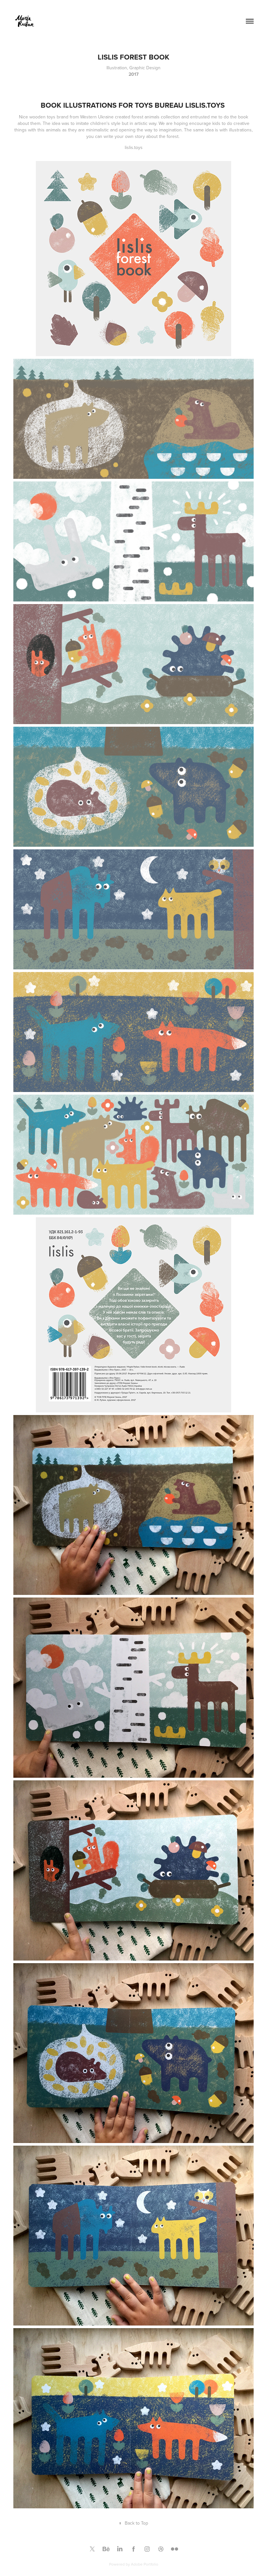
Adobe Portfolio (145, 2564)
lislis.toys (134, 147)
